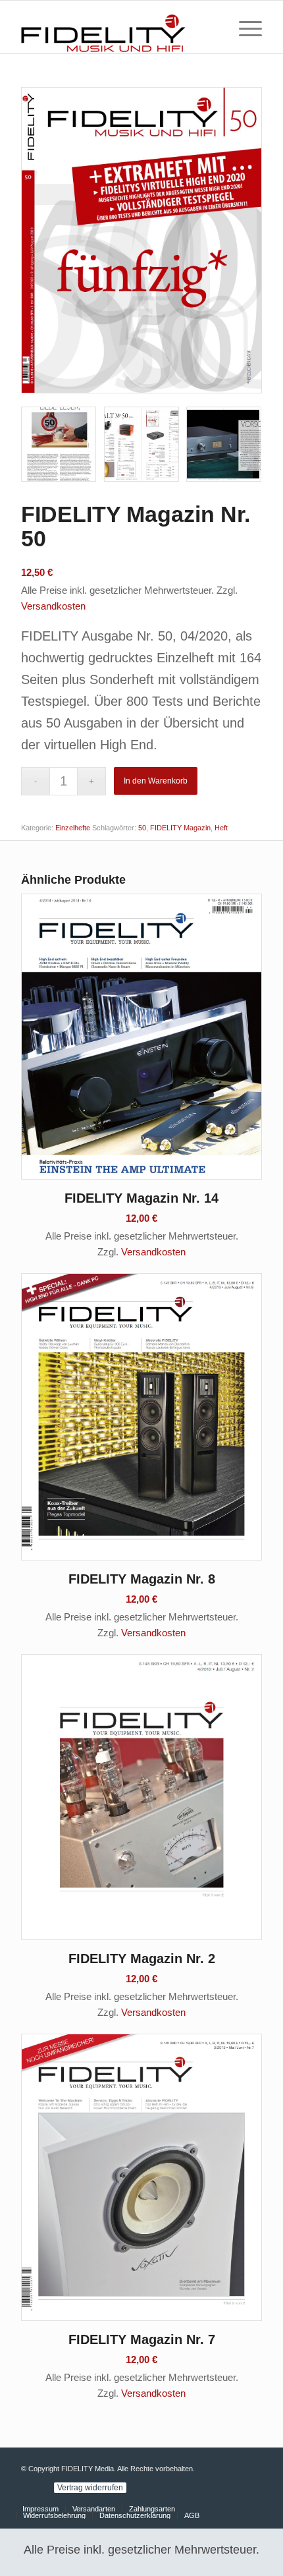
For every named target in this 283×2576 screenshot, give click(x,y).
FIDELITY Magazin (180, 828)
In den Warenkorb (156, 781)
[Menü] (244, 27)
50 (142, 828)
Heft (221, 828)
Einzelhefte (73, 828)
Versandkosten (53, 606)
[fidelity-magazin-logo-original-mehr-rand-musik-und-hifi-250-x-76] (117, 27)
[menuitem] (244, 27)
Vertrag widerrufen (90, 2488)
